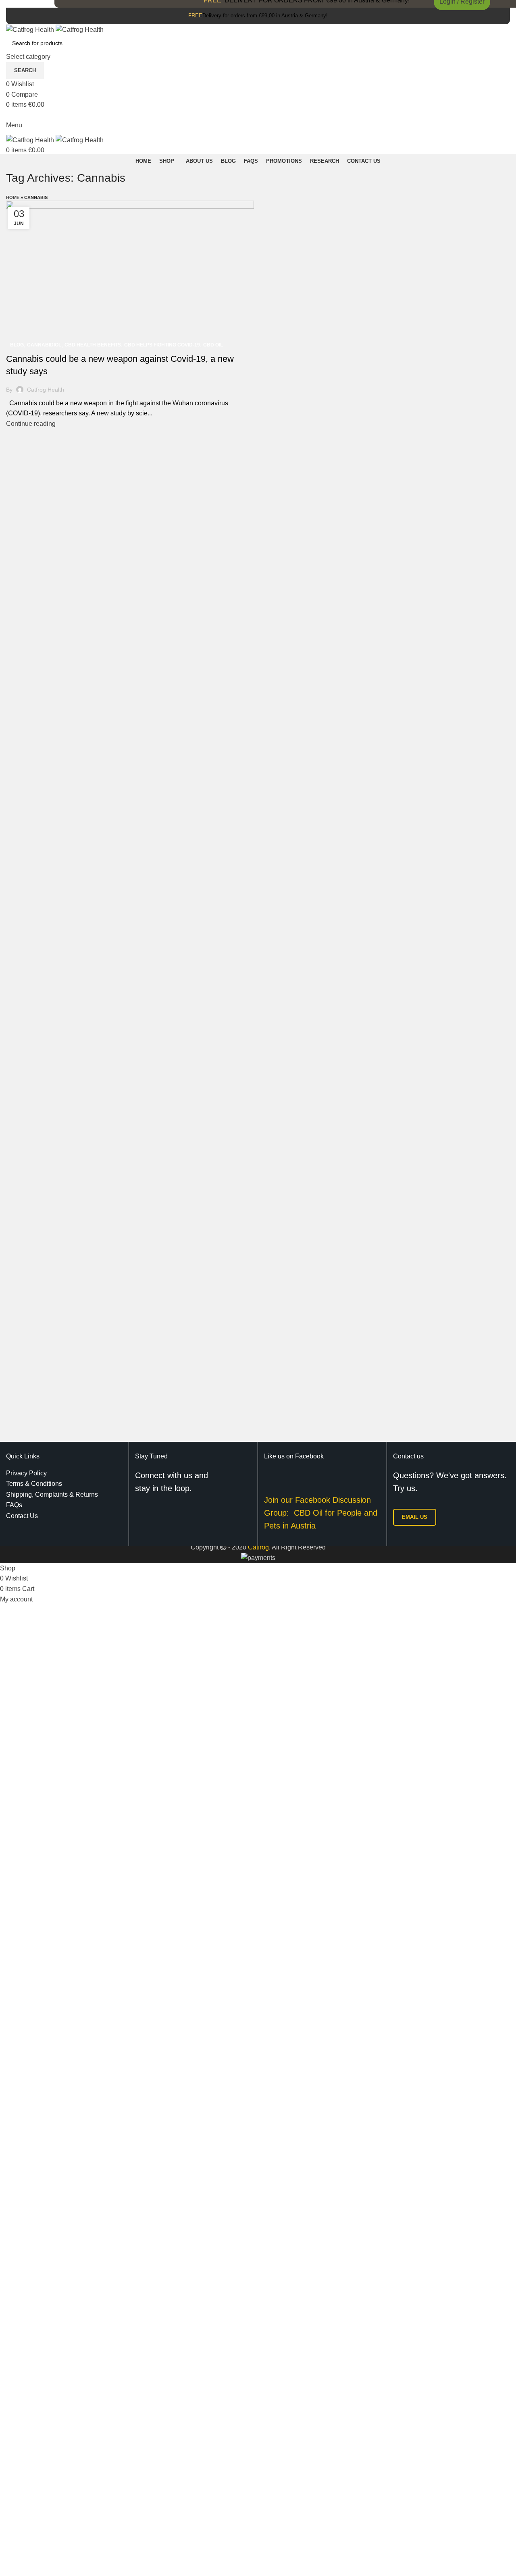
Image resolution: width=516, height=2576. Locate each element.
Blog (17, 345)
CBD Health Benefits (93, 345)
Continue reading (31, 424)
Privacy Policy (26, 1473)
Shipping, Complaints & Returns (52, 1494)
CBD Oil (213, 345)
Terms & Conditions (34, 1484)
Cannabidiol (44, 345)
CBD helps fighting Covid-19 (162, 345)
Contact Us (22, 1516)
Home (13, 197)
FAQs (14, 1505)
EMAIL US (415, 1517)
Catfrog (258, 1547)
